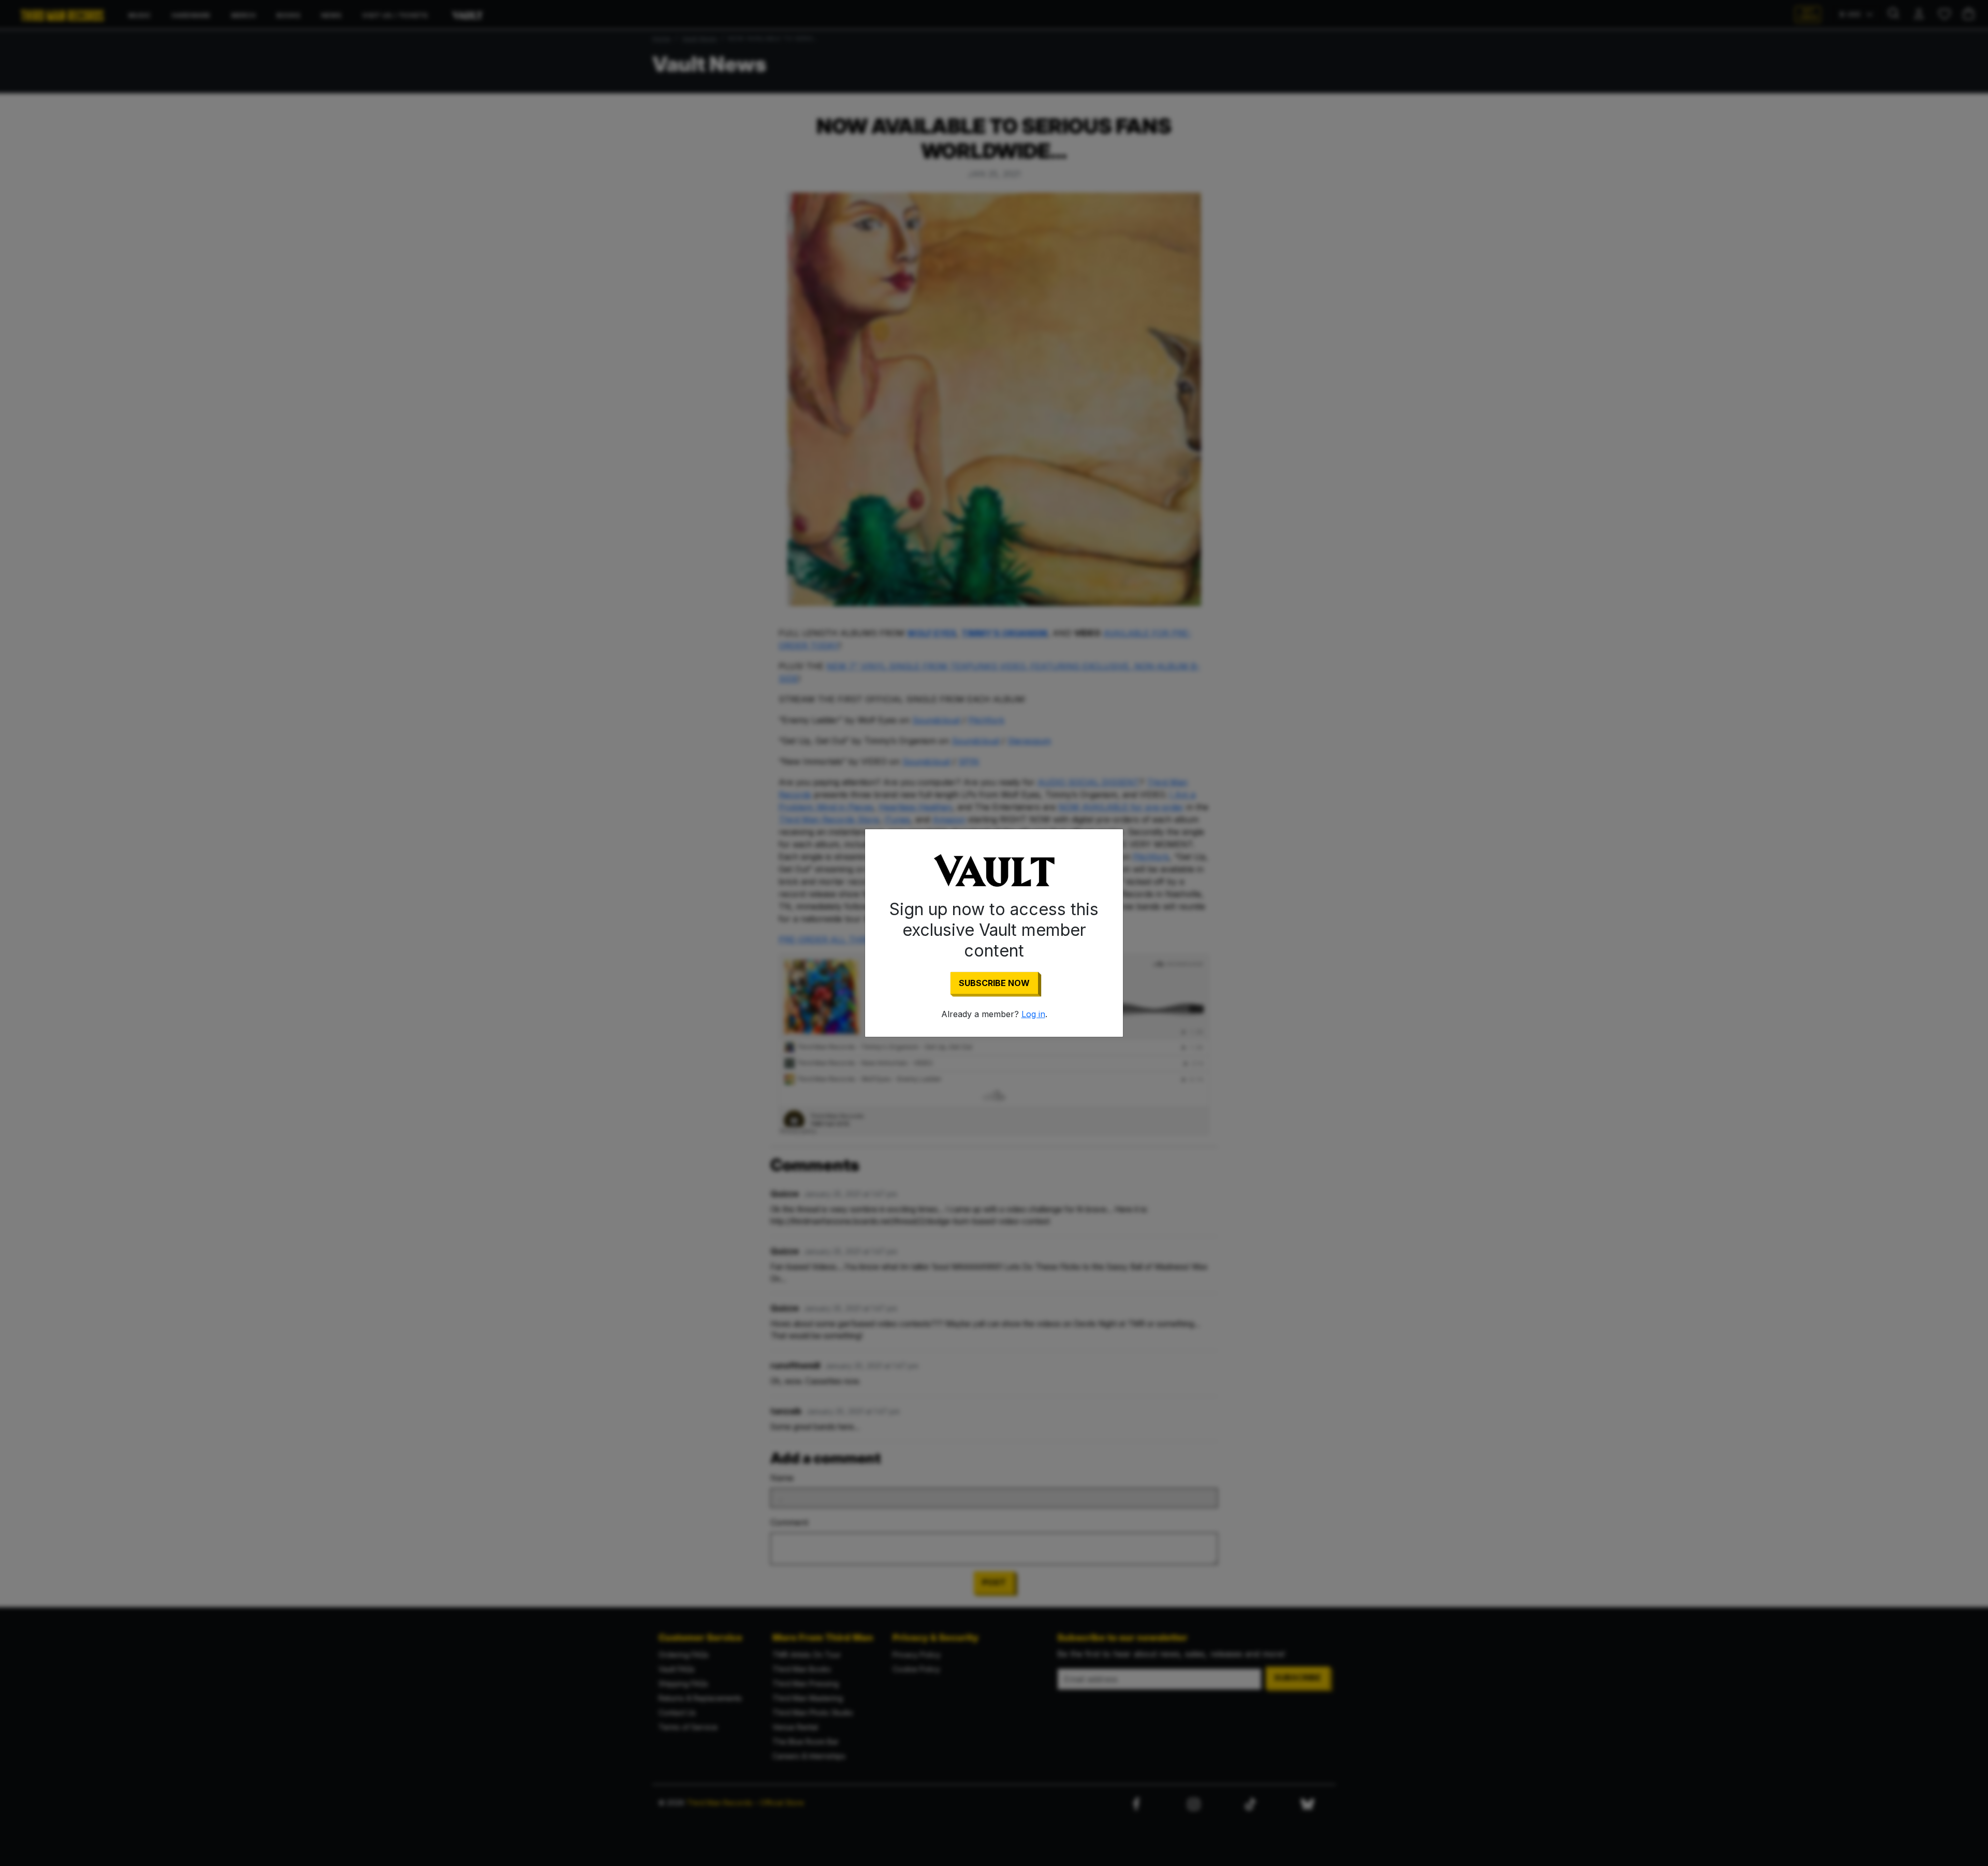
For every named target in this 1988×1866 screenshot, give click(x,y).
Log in (1033, 1014)
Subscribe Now (994, 983)
